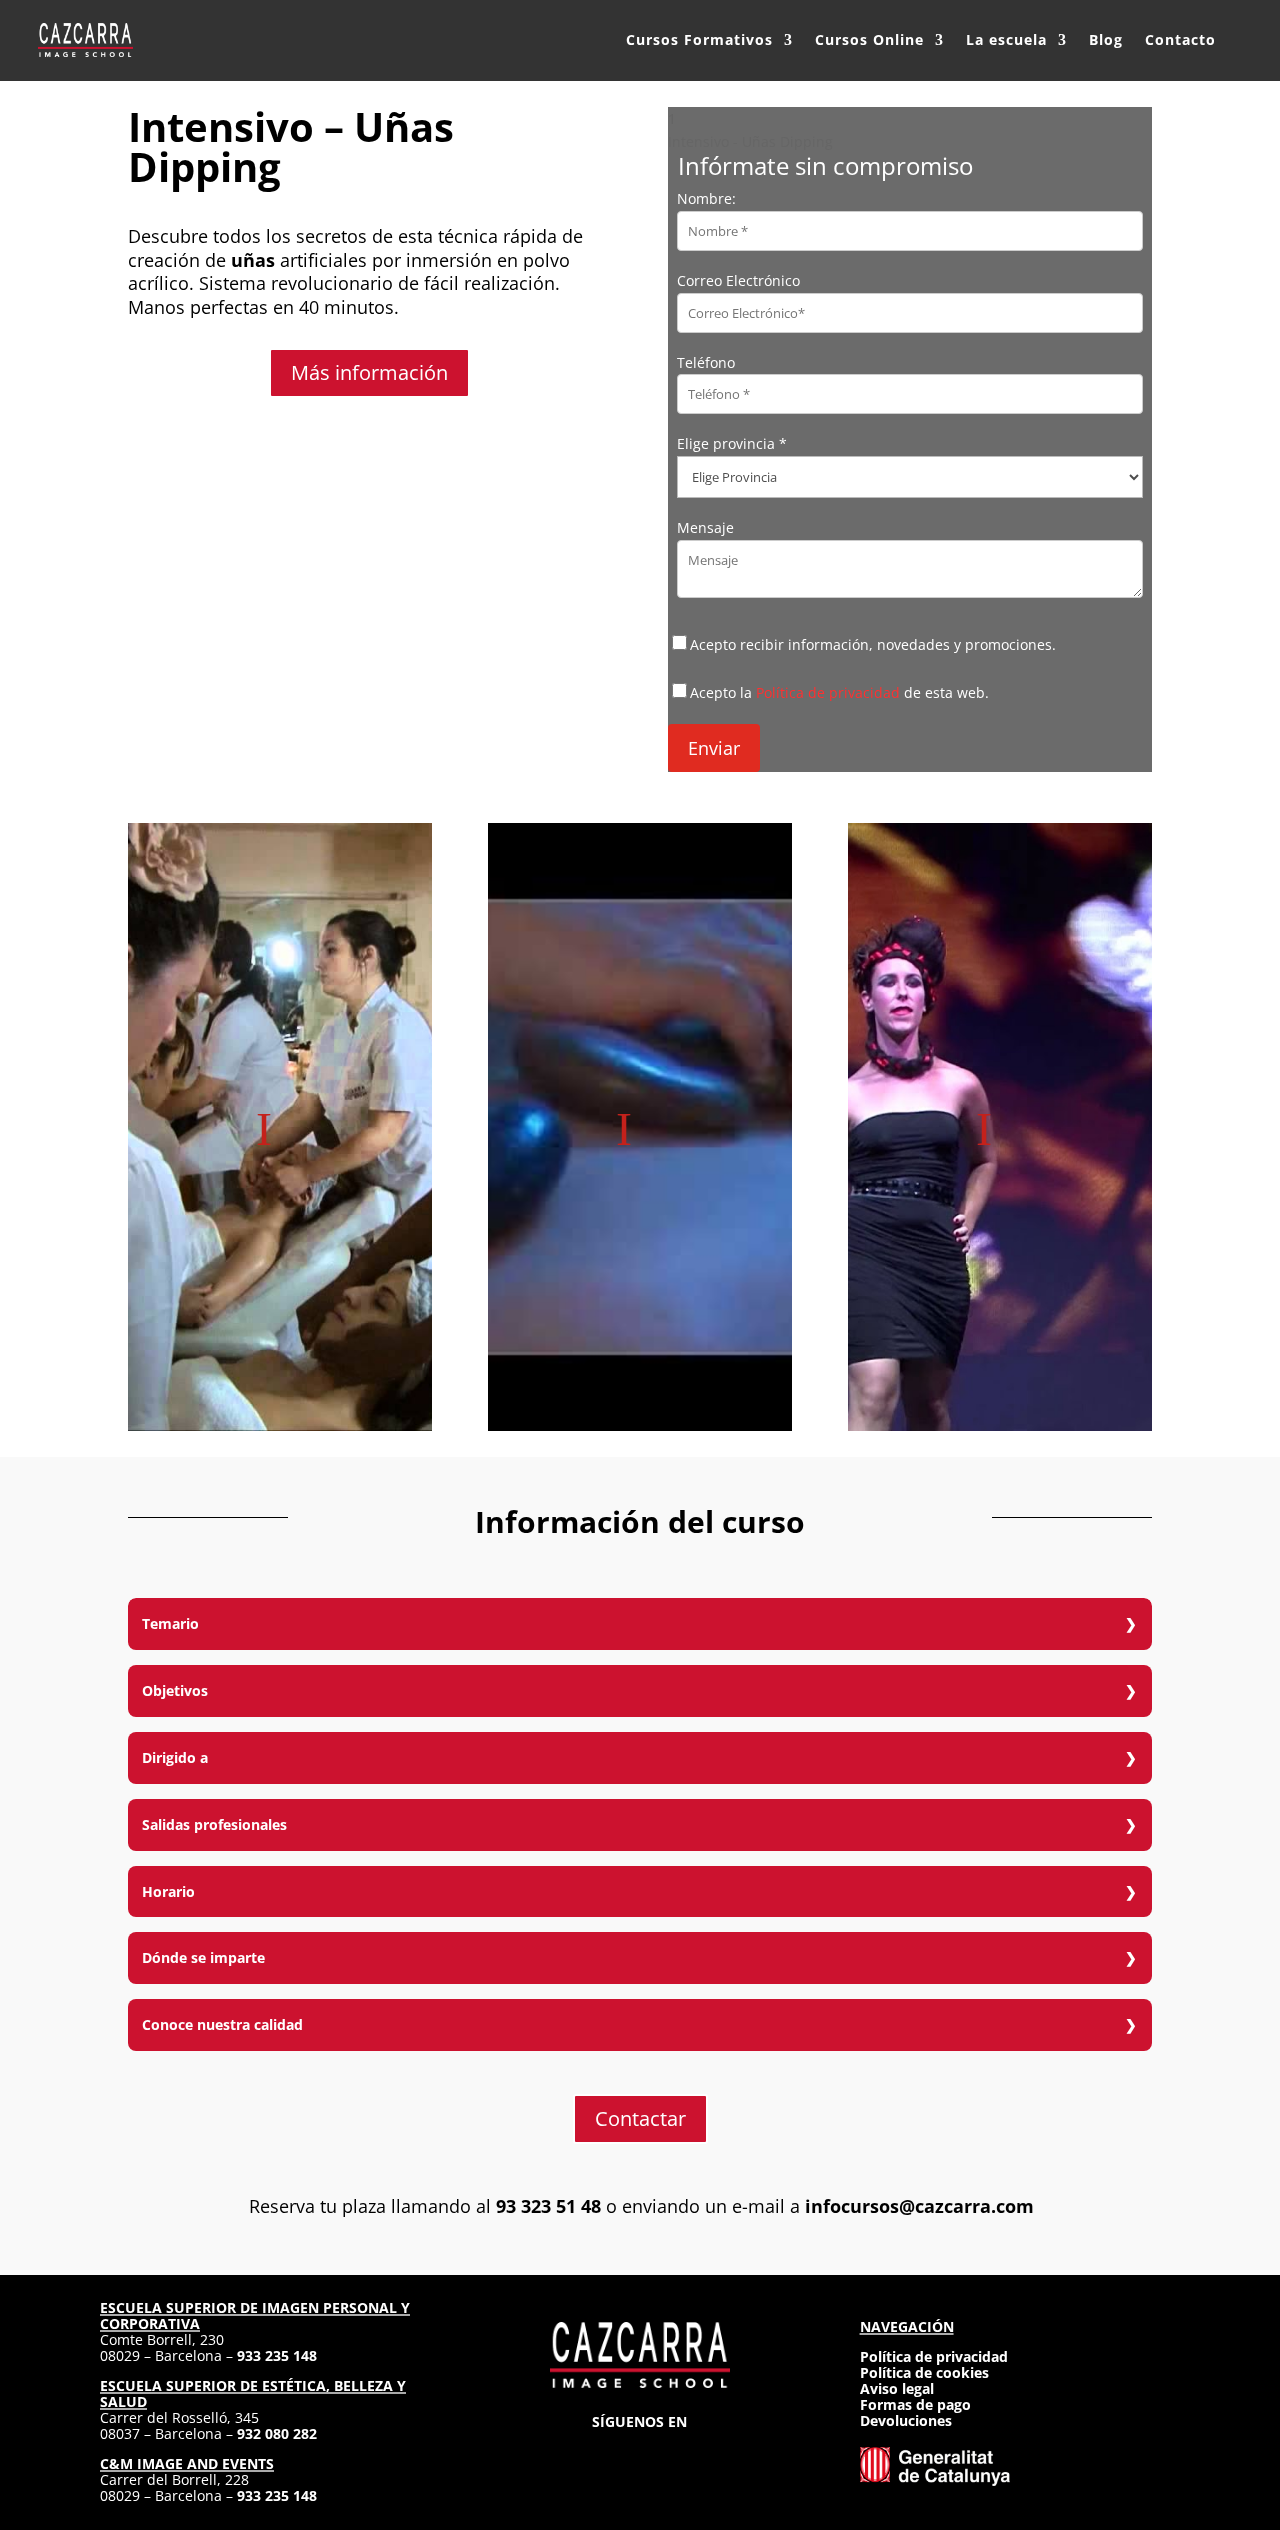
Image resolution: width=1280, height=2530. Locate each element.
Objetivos (175, 1690)
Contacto (1180, 39)
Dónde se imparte (203, 1957)
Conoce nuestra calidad (222, 2024)
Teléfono (706, 362)
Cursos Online (869, 39)
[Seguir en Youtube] (712, 2452)
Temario (170, 1623)
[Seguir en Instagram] (568, 2452)
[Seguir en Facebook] (604, 2452)
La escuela (1006, 39)
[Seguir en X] (640, 2452)
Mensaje (705, 527)
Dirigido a (175, 1757)
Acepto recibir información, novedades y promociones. (873, 644)
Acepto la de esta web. (839, 692)
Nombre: (706, 198)
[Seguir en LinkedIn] (676, 2452)
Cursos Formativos (699, 39)
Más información (369, 372)
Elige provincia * (732, 443)
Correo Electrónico (738, 280)
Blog (1106, 39)
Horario (168, 1891)
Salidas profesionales (214, 1824)
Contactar (640, 2118)
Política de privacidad (828, 692)
